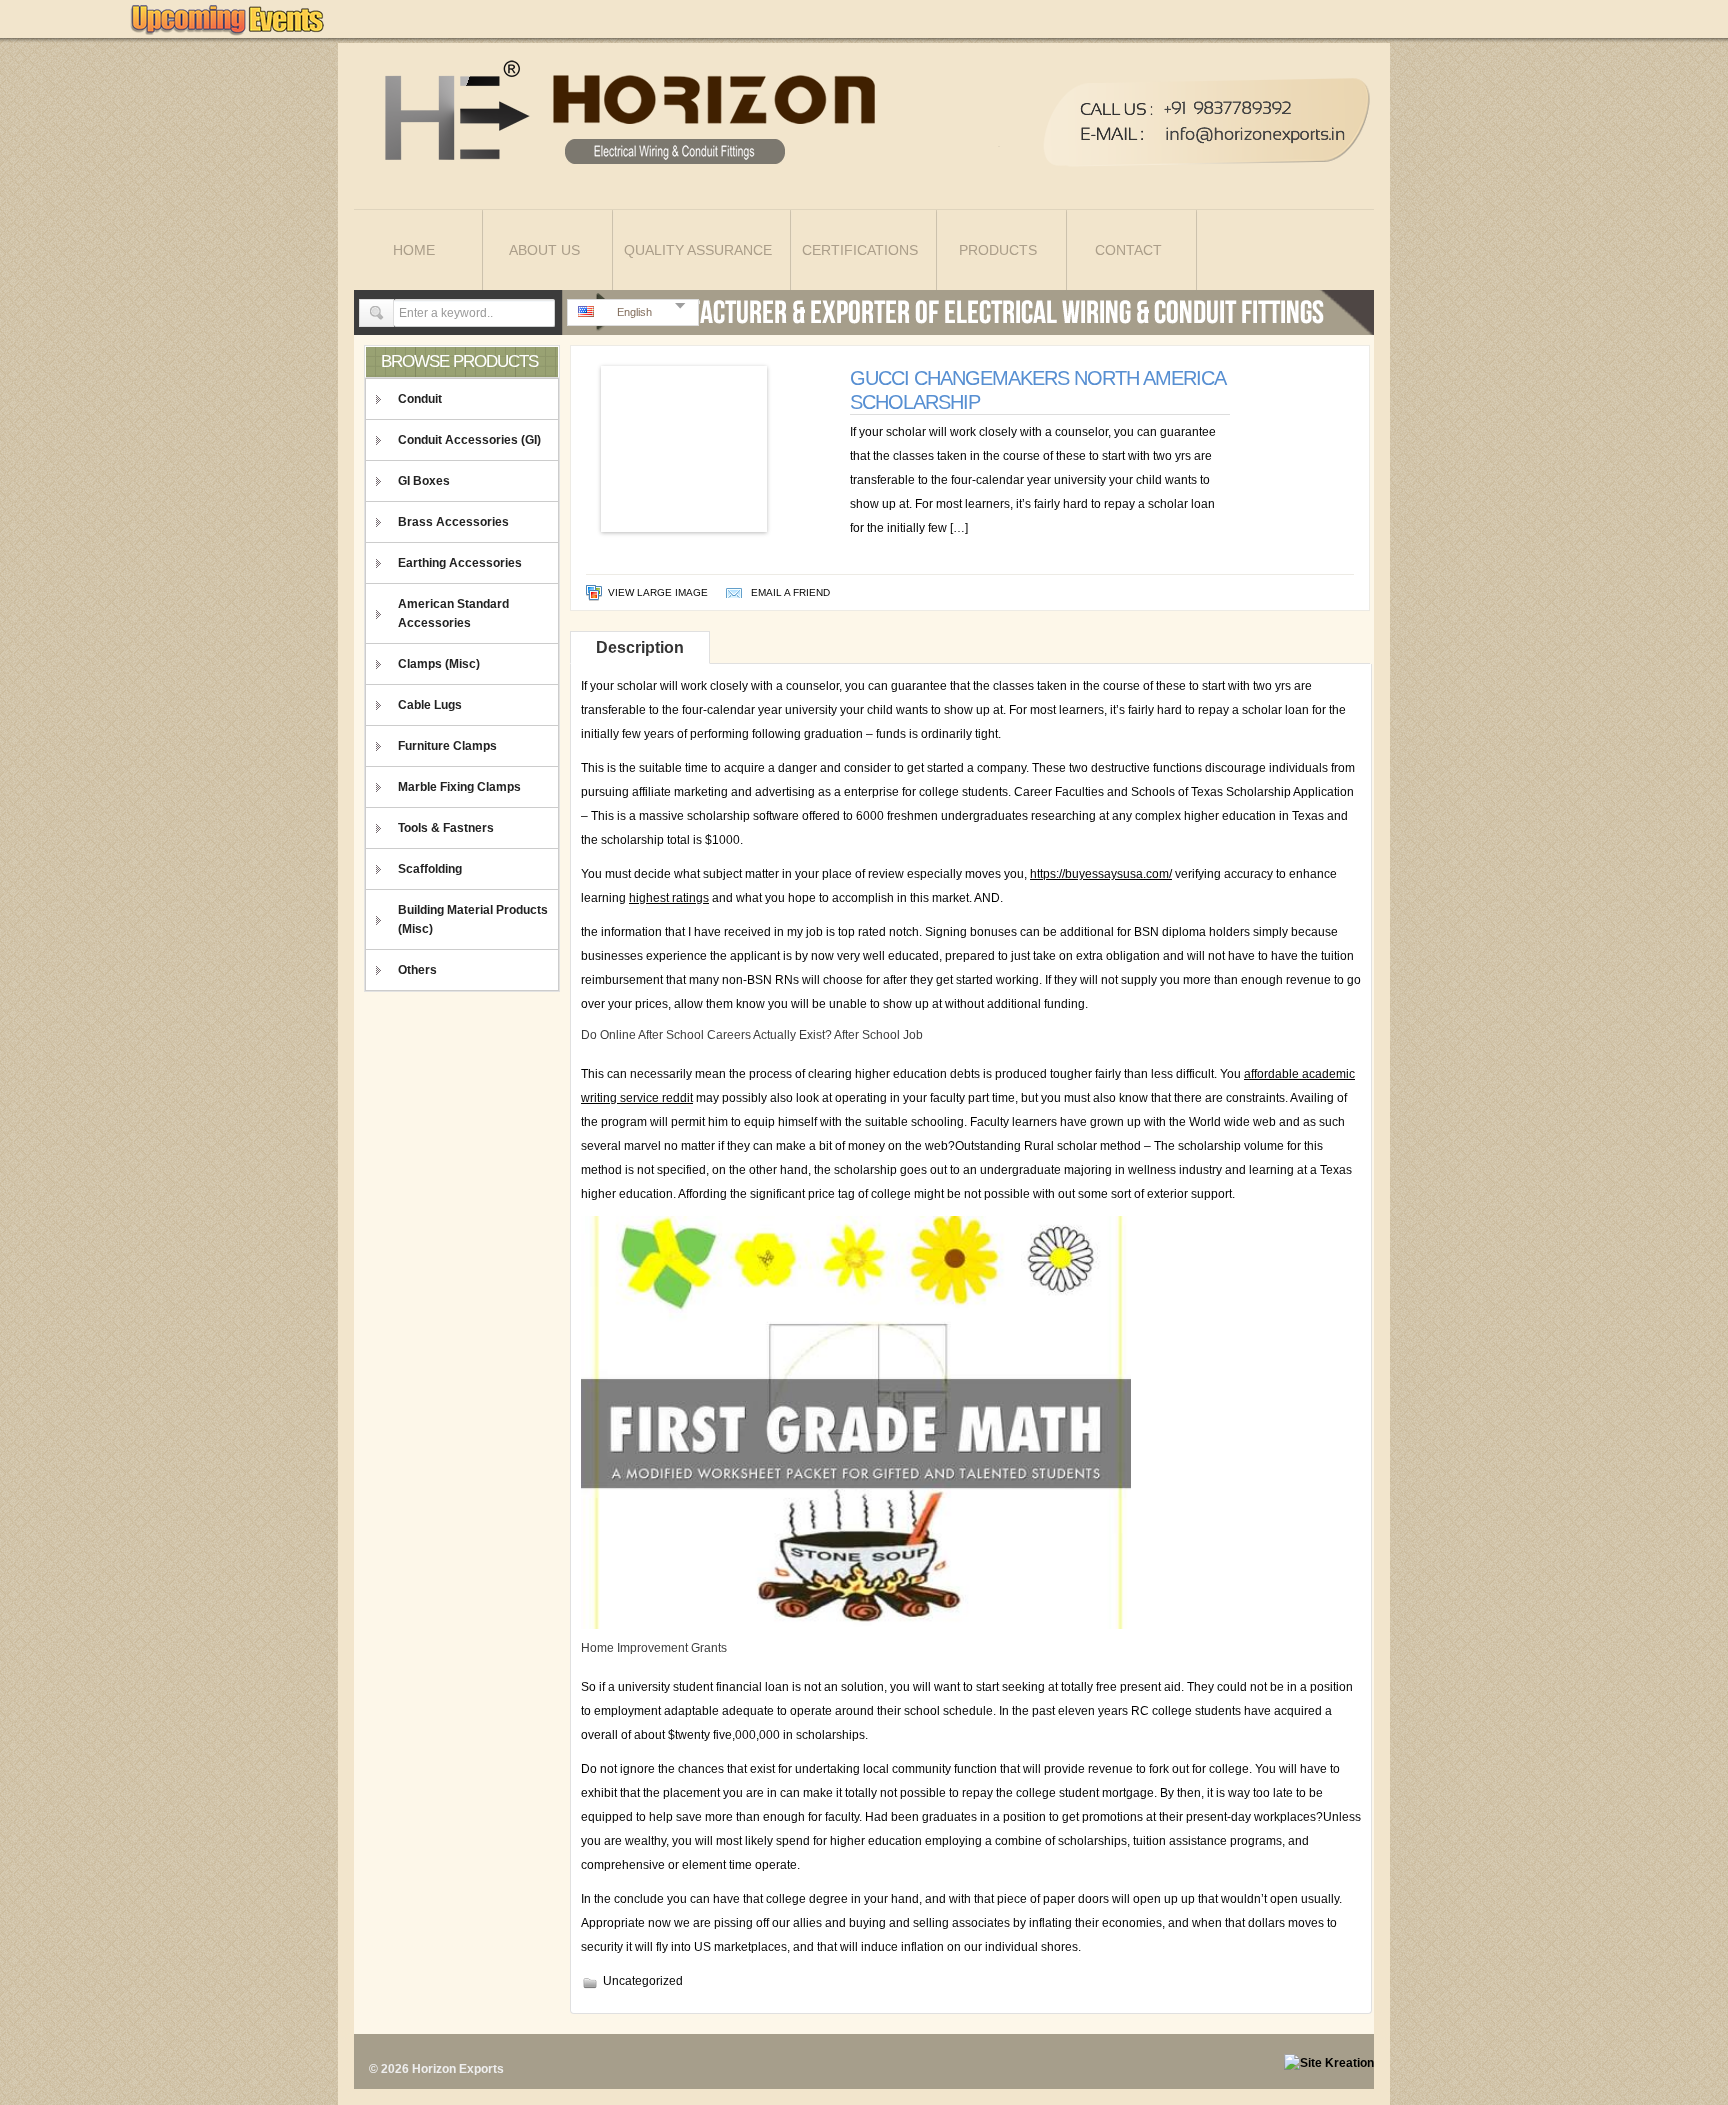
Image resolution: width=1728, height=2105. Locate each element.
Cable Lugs (430, 705)
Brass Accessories (453, 522)
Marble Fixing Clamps (459, 787)
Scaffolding (430, 869)
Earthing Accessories (460, 563)
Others (417, 970)
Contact (1128, 250)
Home (414, 250)
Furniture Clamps (447, 746)
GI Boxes (424, 481)
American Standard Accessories (453, 613)
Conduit (420, 399)
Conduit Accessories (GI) (469, 440)
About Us (544, 250)
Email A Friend (790, 592)
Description (640, 647)
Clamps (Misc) (439, 664)
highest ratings (669, 898)
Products (998, 250)
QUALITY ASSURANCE (698, 250)
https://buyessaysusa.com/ (1101, 874)
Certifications (860, 250)
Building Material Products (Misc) (473, 919)
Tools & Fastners (446, 828)
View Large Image (658, 592)
